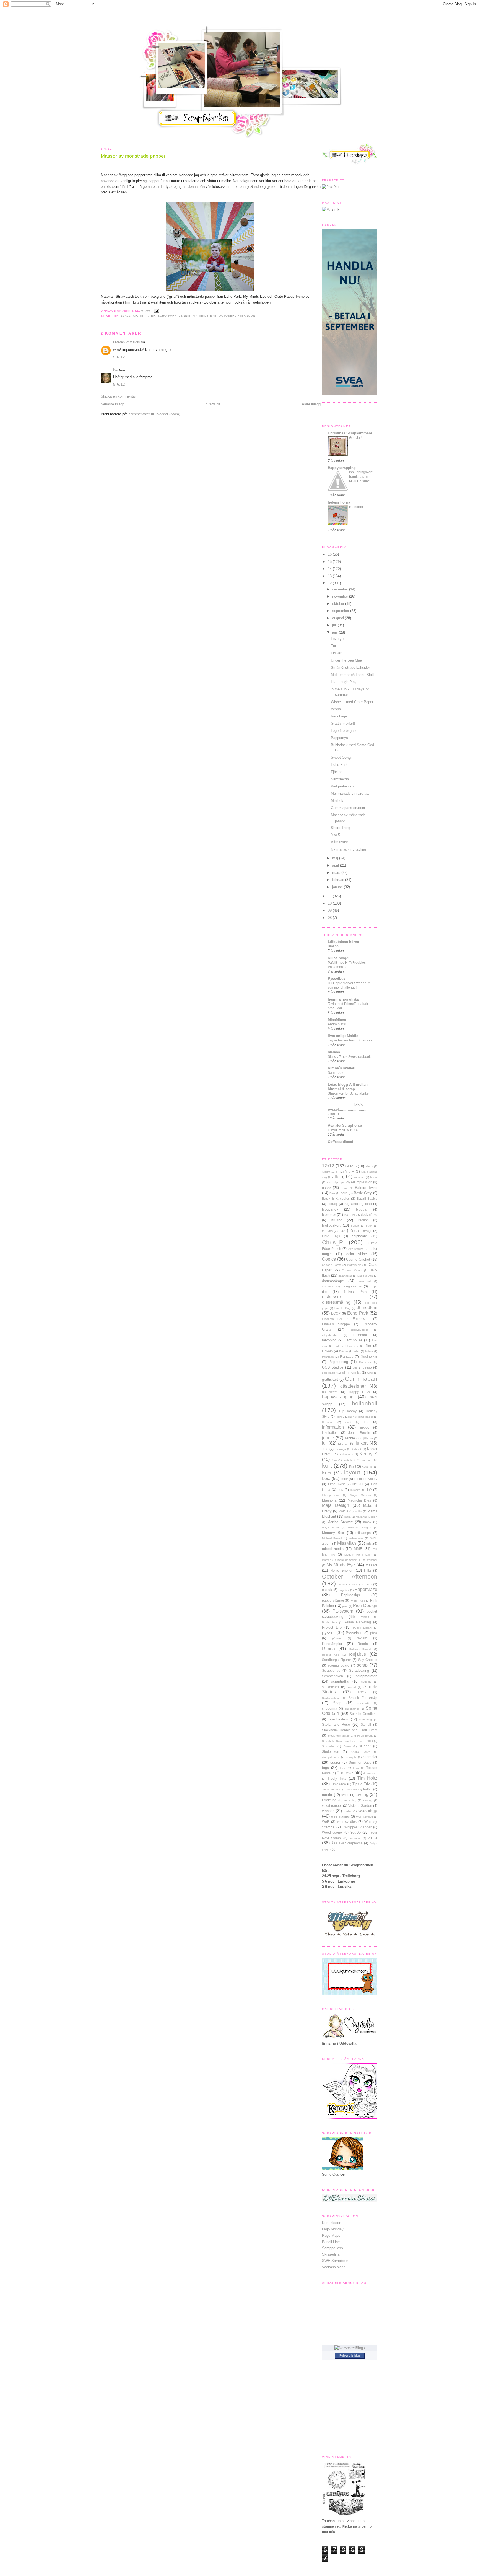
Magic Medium (360, 1495)
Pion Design (365, 1606)
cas (342, 1231)
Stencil (366, 1724)
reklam (362, 1638)
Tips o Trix (361, 1784)
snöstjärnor (352, 1709)
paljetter (344, 1590)
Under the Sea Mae (346, 660)
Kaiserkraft (346, 1454)
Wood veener (332, 1832)
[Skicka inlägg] (156, 311)
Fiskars (327, 1351)
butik (369, 1226)
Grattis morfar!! (343, 723)
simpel (352, 1687)
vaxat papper (332, 1806)
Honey (340, 1417)
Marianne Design (367, 1517)
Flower (336, 653)
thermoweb (370, 1773)
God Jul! (355, 438)
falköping (329, 1340)
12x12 (126, 316)
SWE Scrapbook (335, 2261)
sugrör (335, 1762)
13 (330, 576)
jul (324, 1443)
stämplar (370, 1757)
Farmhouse (353, 1340)
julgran (343, 1443)
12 (330, 583)
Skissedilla (331, 2254)
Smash (354, 1698)
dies (325, 1292)
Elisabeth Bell (332, 1319)
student (365, 1746)
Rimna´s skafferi (342, 1068)
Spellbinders (338, 1719)
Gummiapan (361, 1379)
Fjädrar (344, 1351)
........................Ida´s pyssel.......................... (348, 1107)
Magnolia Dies (359, 1500)
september (341, 611)
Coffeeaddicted (341, 1142)
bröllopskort (331, 1225)
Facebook (360, 1335)
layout (352, 1472)
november (341, 596)
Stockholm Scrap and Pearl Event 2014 (348, 1741)
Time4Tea (339, 1784)
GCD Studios (333, 1367)
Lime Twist (337, 1484)
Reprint (363, 1644)
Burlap (355, 1226)
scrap (362, 1665)
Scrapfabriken (332, 1676)
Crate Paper (144, 316)
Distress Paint (355, 1292)
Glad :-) (333, 1114)
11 (330, 896)
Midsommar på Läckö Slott (352, 675)
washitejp (368, 1811)
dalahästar (345, 1276)
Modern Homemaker (358, 1555)
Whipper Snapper (358, 1827)
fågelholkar (369, 1356)
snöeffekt (363, 1703)
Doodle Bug (342, 1308)
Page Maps (331, 2236)
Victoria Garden (360, 1806)
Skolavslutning (331, 1698)
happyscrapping (338, 1397)
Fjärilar (336, 772)
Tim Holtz (367, 1778)
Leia (326, 1479)
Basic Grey (363, 1193)
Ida (116, 370)
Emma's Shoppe (336, 1324)
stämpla (351, 1757)
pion (345, 1606)
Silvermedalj (341, 779)
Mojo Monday (333, 2229)
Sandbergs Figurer (337, 1660)
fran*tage (328, 1357)
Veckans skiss (334, 2267)
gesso (367, 1367)
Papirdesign (350, 1595)
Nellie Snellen (342, 1570)
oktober (339, 604)
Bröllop (333, 946)
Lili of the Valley (366, 1479)
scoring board (339, 1665)
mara (348, 1517)
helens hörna (339, 502)
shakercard (330, 1687)
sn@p (373, 1698)
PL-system (343, 1611)
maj (336, 858)
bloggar (362, 1209)
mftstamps (363, 1533)
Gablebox (365, 1362)
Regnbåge (339, 716)
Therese (345, 1773)
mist (369, 1544)
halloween (330, 1392)
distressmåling (336, 1302)
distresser (332, 1297)
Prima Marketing (358, 1622)
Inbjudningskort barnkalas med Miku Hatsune (361, 477)
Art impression (362, 1182)
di (371, 1286)
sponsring (366, 1720)
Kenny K (368, 1454)
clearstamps (356, 1249)
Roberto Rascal (360, 1649)
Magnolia (329, 1500)
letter (344, 1479)
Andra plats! (337, 1024)
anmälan (359, 1177)
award (345, 1188)
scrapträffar (340, 1681)
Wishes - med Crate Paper (352, 702)
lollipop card (331, 1495)
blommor (329, 1215)
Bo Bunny (351, 1215)
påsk (374, 1633)
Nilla (367, 1570)
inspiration (330, 1433)
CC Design (364, 1231)
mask (367, 1522)
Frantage (347, 1356)
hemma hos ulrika (343, 999)
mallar (358, 1511)
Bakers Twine (366, 1188)
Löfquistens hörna (343, 942)
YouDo (355, 1832)
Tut (333, 646)
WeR (326, 1822)
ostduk (327, 1590)
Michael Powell (332, 1538)
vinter (348, 1811)
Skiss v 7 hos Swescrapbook (349, 1057)
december (341, 589)
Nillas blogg (338, 958)
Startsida (213, 404)
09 (330, 910)
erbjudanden (330, 1335)
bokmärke (370, 1215)
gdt (355, 1368)
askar (326, 1188)
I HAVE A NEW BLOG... (345, 1130)
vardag (368, 1800)
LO (369, 1490)
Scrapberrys (331, 1671)
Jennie (350, 1438)
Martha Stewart (340, 1522)
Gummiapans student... (350, 808)
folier (357, 1351)
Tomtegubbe (330, 1790)
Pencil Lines (332, 2242)
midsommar (356, 1538)
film (368, 1346)
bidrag (332, 1204)
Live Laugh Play (344, 682)
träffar (367, 1789)
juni (336, 632)
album (369, 1166)
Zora (373, 1838)
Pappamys (339, 738)
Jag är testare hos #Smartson (350, 1040)
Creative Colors (352, 1270)
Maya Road (330, 1527)
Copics (329, 1259)
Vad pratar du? (342, 786)
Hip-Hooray (348, 1411)
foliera (369, 1351)
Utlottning (329, 1800)
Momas (327, 1560)
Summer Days (360, 1762)
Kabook (357, 1449)
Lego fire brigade (344, 731)
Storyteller (328, 1746)
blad (368, 1204)
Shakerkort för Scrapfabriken (349, 1093)
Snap (337, 1703)
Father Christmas (346, 1346)
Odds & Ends (347, 1584)
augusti (339, 618)
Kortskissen (332, 2223)
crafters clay (355, 1265)
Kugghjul (367, 1467)
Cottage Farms (332, 1265)
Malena (334, 1052)
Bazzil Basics (367, 1198)
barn (344, 1193)
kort (327, 1465)
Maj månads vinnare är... (351, 793)
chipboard (359, 1236)
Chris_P (332, 1242)
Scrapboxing (359, 1671)
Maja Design (336, 1505)
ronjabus (357, 1654)
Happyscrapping (342, 468)
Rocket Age (331, 1655)
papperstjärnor (333, 1601)
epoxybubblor (359, 1330)
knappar (367, 1460)
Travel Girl (351, 1790)
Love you (338, 639)
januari (338, 887)
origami (366, 1584)
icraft (348, 1422)
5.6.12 (119, 357)
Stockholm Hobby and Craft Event (350, 1730)
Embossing (361, 1319)
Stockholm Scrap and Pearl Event (350, 1736)
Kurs (327, 1473)
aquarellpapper (336, 1182)
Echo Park (167, 316)
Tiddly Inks (337, 1778)
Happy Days (359, 1392)
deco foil (364, 1281)
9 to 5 (335, 835)
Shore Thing (341, 828)
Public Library (362, 1628)
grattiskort (330, 1379)
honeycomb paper (361, 1417)
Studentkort (331, 1752)
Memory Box (333, 1533)
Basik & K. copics (336, 1198)
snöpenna (330, 1708)
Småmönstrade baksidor (350, 668)
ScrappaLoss (332, 2248)
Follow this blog (350, 2355)
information (333, 1427)
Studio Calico (361, 1752)
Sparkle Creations (363, 1714)
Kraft (353, 1466)
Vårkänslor (339, 842)
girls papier (329, 1373)
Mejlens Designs (359, 1527)
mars (337, 873)
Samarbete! (337, 1073)
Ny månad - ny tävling (348, 849)
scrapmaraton (366, 1676)
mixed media (333, 1549)
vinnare (328, 1811)
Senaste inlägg (113, 404)
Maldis (343, 1511)
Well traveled (364, 1817)
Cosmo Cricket (358, 1259)
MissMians (337, 1020)
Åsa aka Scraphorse (345, 1125)
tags (325, 1768)
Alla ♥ (350, 1171)
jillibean (368, 1438)
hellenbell (365, 1403)
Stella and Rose (336, 1724)
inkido (365, 1427)
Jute (325, 1449)
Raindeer (356, 507)
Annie (374, 1177)
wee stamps (340, 1816)
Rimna (328, 1649)
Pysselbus (337, 979)
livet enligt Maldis (343, 1036)
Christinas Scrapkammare (350, 433)
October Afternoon (237, 316)
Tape (343, 1768)
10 (330, 903)
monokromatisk (347, 1560)
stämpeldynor (331, 1757)
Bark (332, 1193)
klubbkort (349, 1460)
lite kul (358, 1484)
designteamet (352, 1286)
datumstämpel (333, 1281)
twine (345, 1795)
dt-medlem (367, 1308)
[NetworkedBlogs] (350, 2348)
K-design (340, 1449)
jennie (185, 316)
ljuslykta (355, 1490)
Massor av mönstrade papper (133, 156)
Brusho (337, 1220)
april (336, 865)
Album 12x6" (330, 1172)
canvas (327, 1231)
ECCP (336, 1313)
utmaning (350, 1800)
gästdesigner (353, 1386)
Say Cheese (368, 1660)
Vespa (336, 709)
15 (330, 562)
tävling (362, 1794)
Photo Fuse (357, 1601)
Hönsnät (327, 1422)
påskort (337, 1638)
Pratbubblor (329, 1622)
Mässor (371, 1565)
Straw (347, 1746)
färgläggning (338, 1362)
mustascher (370, 1560)
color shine (357, 1254)
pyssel (328, 1633)
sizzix (362, 1692)
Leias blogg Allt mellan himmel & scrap (348, 1087)
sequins (366, 1682)
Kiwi (334, 1460)
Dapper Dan (365, 1276)
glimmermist (351, 1373)
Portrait (364, 1617)
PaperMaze (366, 1589)
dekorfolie (328, 1286)
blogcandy (330, 1209)
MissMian (347, 1543)
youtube (355, 1838)
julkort (362, 1443)
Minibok (337, 801)
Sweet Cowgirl (342, 757)
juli (335, 625)
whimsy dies (347, 1822)
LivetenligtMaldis (127, 342)
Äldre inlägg (311, 404)
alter (337, 1177)
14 (330, 569)
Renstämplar (332, 1644)
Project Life (332, 1627)
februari (339, 880)
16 (330, 554)
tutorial (327, 1795)
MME (358, 1549)
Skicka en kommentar (118, 396)
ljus (340, 1490)
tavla (356, 1768)
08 (330, 918)
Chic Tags (331, 1236)
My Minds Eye (205, 316)
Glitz (370, 1373)
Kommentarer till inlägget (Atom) (154, 414)
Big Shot (351, 1204)
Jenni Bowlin (359, 1433)
